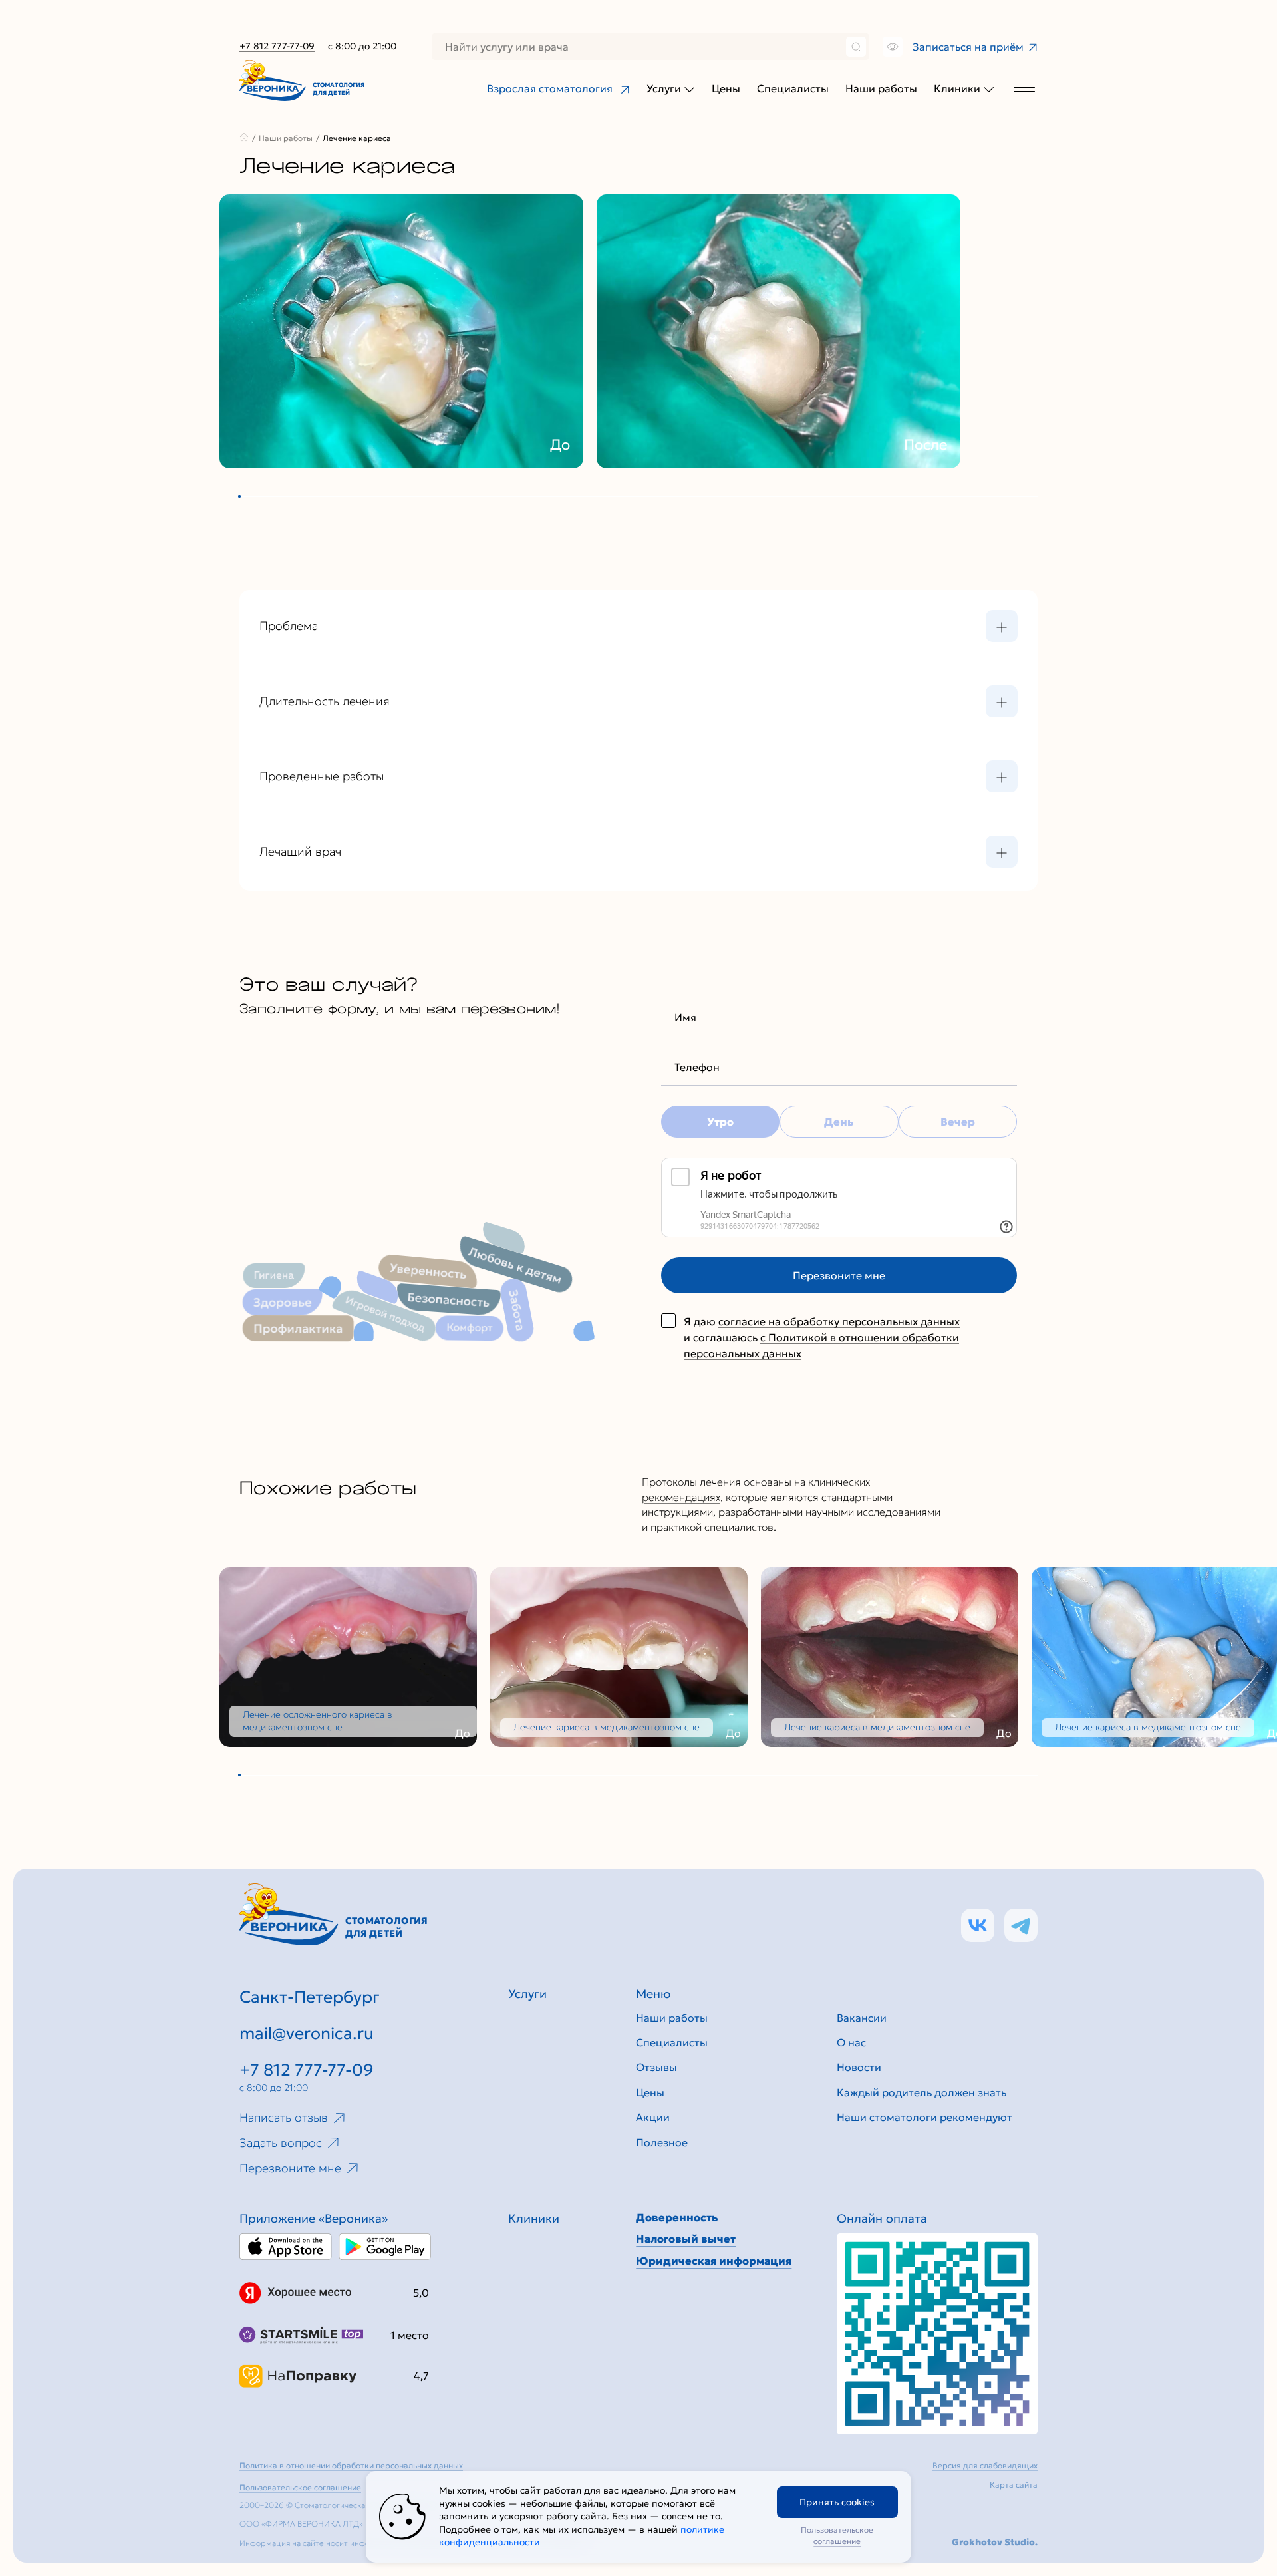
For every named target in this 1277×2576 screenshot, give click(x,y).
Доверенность (677, 2217)
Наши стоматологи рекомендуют (924, 2117)
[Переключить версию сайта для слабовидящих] (891, 47)
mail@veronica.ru (307, 2033)
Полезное (662, 2142)
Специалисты (793, 88)
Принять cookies (837, 2502)
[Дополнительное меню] (1024, 89)
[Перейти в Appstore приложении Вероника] (286, 2247)
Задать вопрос (281, 2143)
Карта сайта (1014, 2485)
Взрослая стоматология (550, 88)
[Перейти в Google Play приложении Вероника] (385, 2247)
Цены (726, 88)
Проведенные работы (322, 776)
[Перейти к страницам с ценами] (937, 2334)
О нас (851, 2042)
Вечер (958, 1122)
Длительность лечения (325, 701)
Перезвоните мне (839, 1275)
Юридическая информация (714, 2261)
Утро (720, 1122)
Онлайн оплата (882, 2218)
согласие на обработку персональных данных (839, 1321)
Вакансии (862, 2018)
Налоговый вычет (686, 2239)
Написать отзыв (284, 2117)
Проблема (289, 626)
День (839, 1122)
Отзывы (656, 2067)
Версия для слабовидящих (985, 2465)
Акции (653, 2117)
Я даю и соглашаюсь (822, 1337)
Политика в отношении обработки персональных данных (351, 2465)
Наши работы (881, 88)
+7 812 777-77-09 (277, 46)
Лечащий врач (300, 851)
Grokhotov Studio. (995, 2542)
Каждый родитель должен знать (922, 2092)
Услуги (664, 88)
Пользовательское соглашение (837, 2535)
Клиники (957, 88)
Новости (859, 2067)
